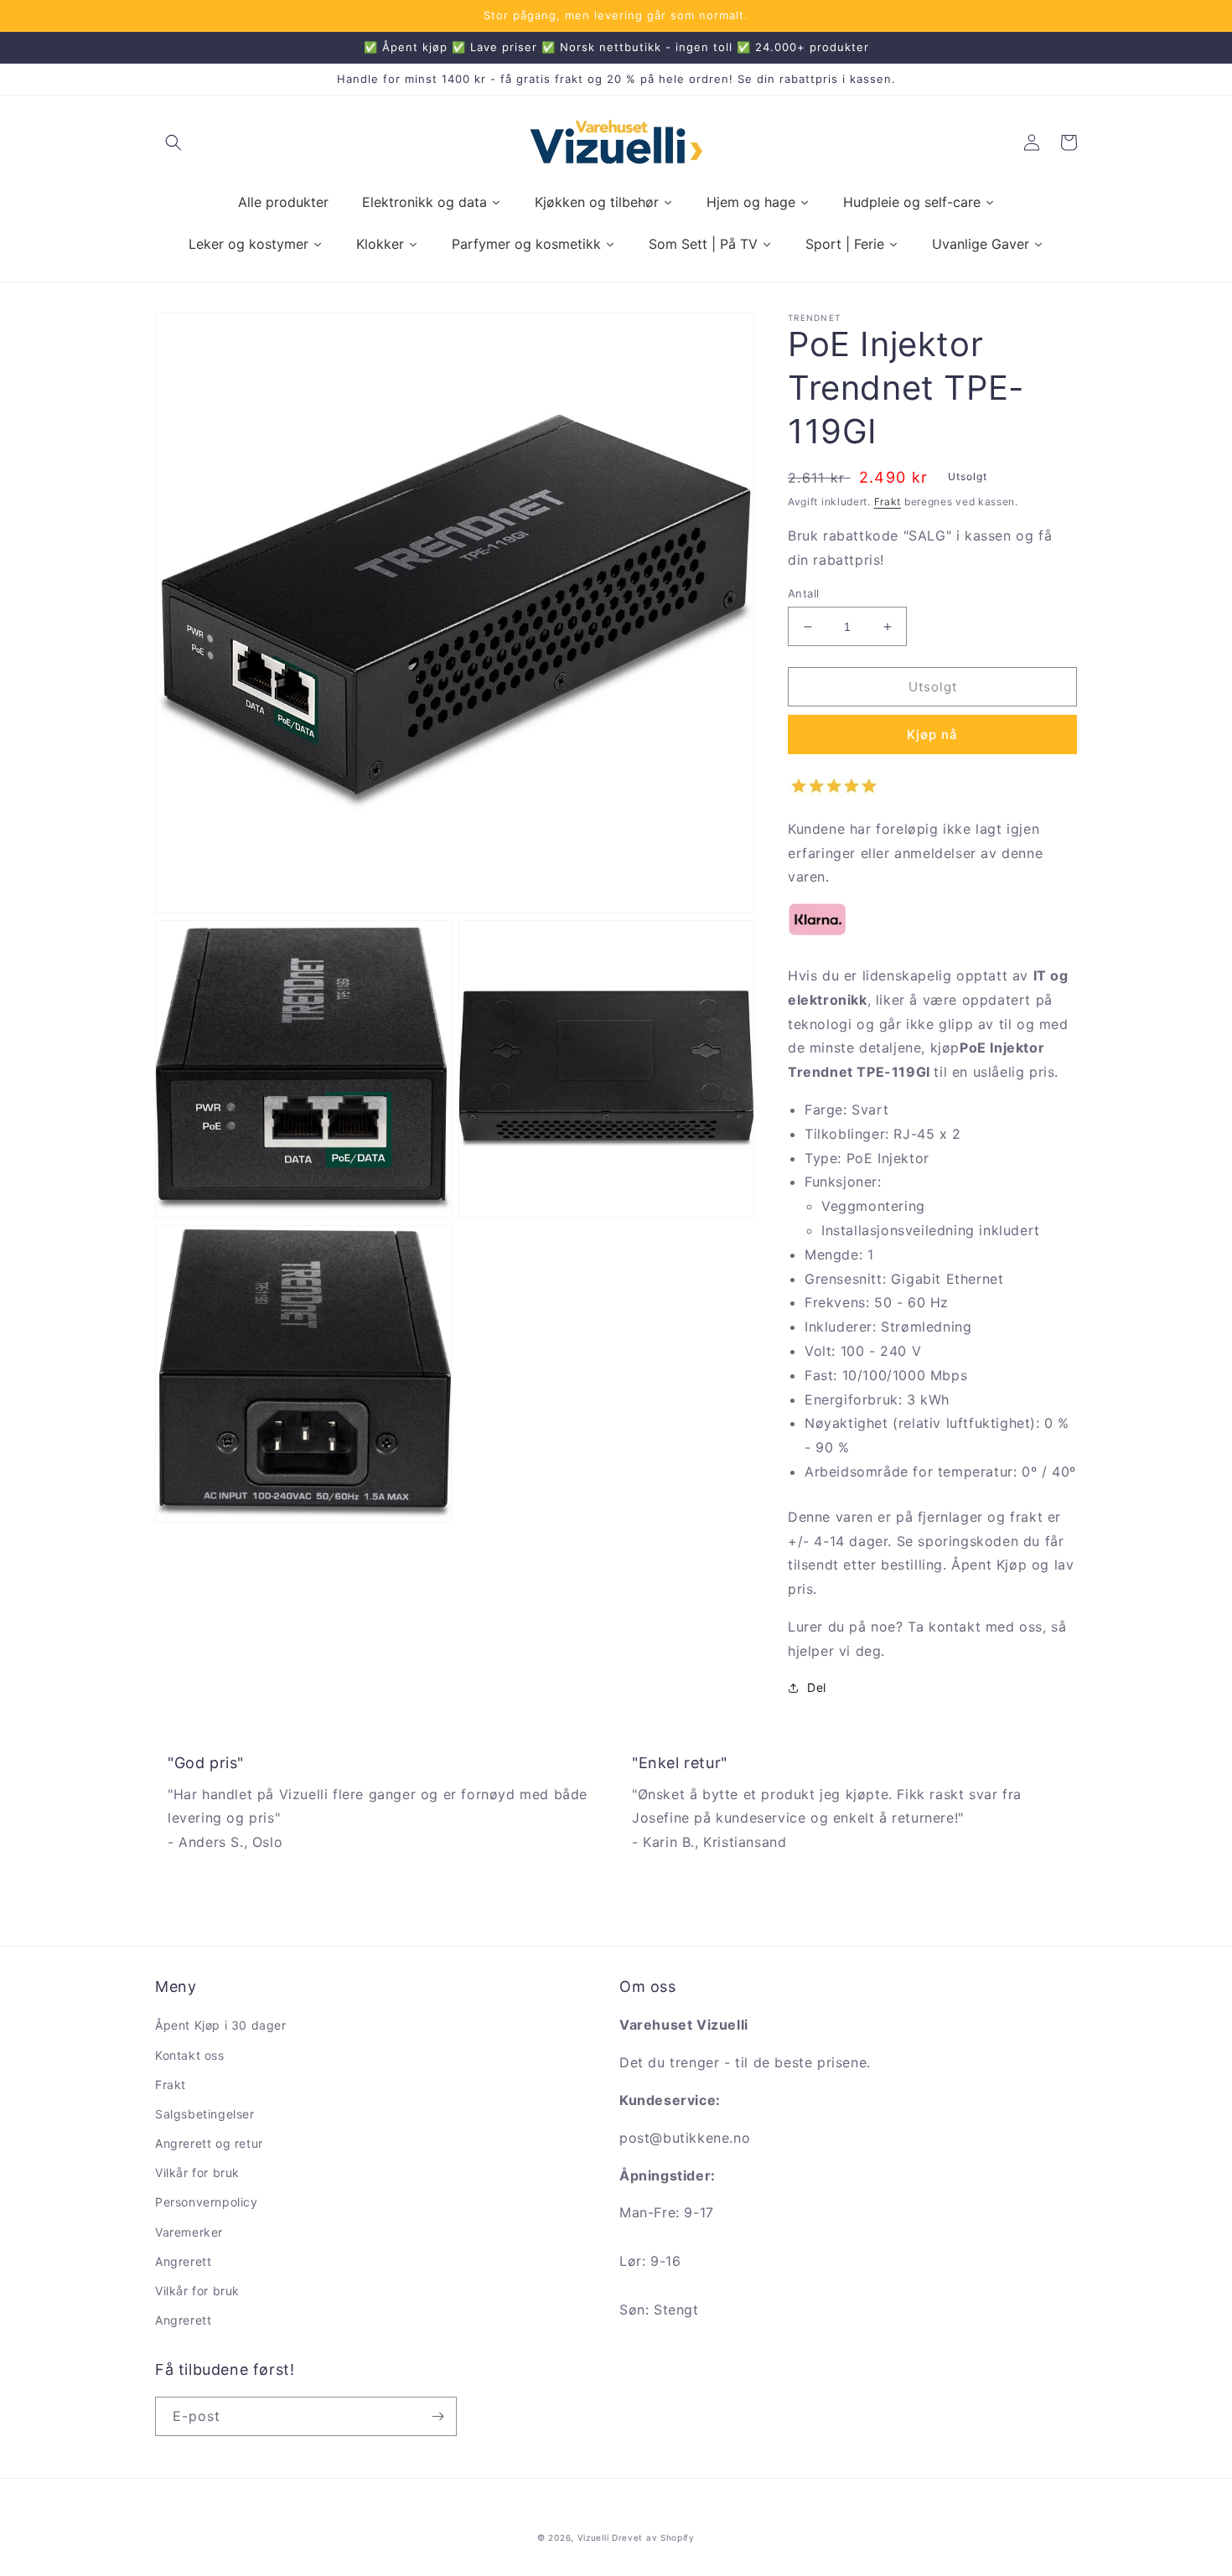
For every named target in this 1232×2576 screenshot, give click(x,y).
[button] (173, 142)
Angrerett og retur (209, 2143)
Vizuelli (593, 2537)
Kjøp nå (932, 735)
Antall (803, 593)
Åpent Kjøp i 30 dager (221, 2025)
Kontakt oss (190, 2055)
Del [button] (817, 1687)
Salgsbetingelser (205, 2114)
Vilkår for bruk (197, 2173)
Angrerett (183, 2261)
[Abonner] (437, 2416)
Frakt (888, 502)
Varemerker (189, 2232)
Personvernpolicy (207, 2202)
